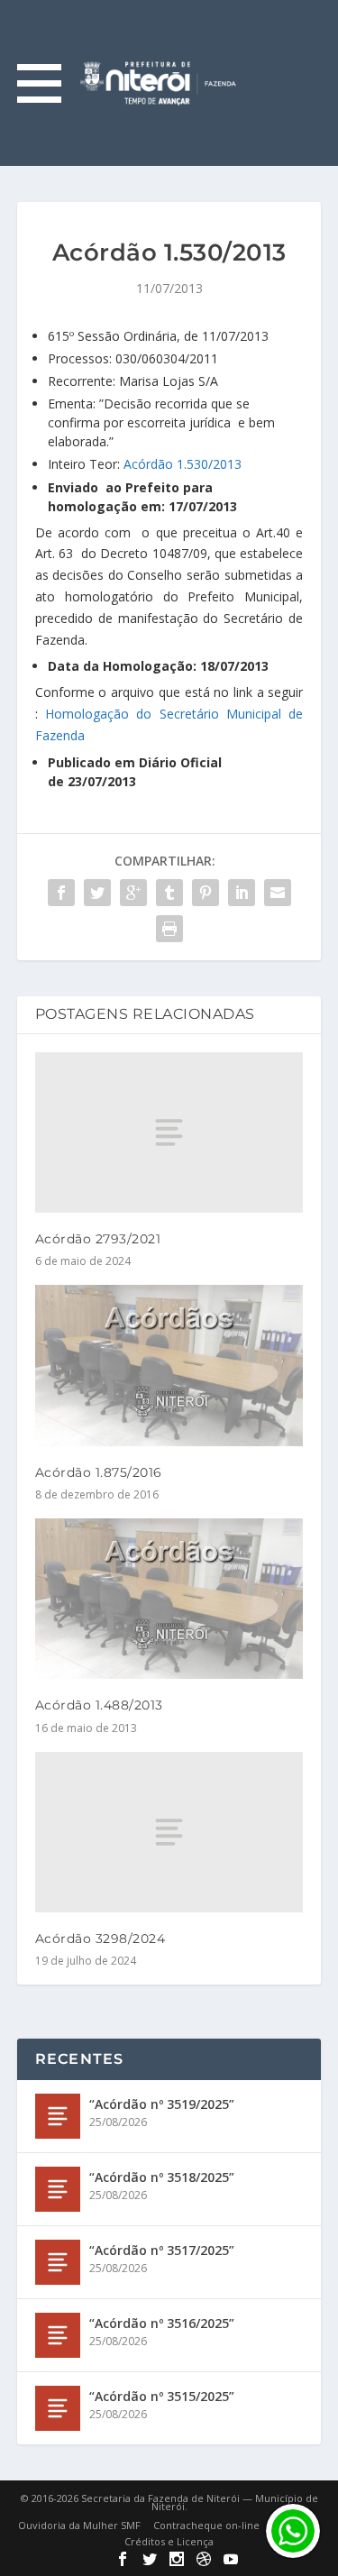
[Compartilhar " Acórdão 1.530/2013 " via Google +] (133, 893)
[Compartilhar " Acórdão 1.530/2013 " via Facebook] (61, 893)
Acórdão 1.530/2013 (183, 464)
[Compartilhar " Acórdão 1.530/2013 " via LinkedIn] (242, 893)
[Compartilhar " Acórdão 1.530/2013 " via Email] (278, 893)
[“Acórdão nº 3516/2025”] (58, 2335)
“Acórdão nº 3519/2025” (162, 2104)
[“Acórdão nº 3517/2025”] (58, 2262)
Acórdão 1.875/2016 (99, 1472)
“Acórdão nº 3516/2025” (162, 2323)
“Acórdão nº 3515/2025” (162, 2396)
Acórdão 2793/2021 (98, 1239)
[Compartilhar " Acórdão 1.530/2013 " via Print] (169, 929)
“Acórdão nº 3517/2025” (162, 2250)
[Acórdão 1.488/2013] (169, 1599)
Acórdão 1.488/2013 (99, 1705)
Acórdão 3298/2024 (100, 1939)
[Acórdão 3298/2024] (169, 1832)
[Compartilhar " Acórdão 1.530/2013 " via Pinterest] (206, 893)
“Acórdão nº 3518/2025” (162, 2177)
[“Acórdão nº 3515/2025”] (58, 2408)
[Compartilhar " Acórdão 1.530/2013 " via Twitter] (97, 893)
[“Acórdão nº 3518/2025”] (58, 2189)
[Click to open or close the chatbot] (293, 2531)
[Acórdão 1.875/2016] (169, 1366)
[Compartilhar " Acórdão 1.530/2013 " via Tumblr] (169, 893)
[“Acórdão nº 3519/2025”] (58, 2116)
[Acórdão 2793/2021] (169, 1132)
